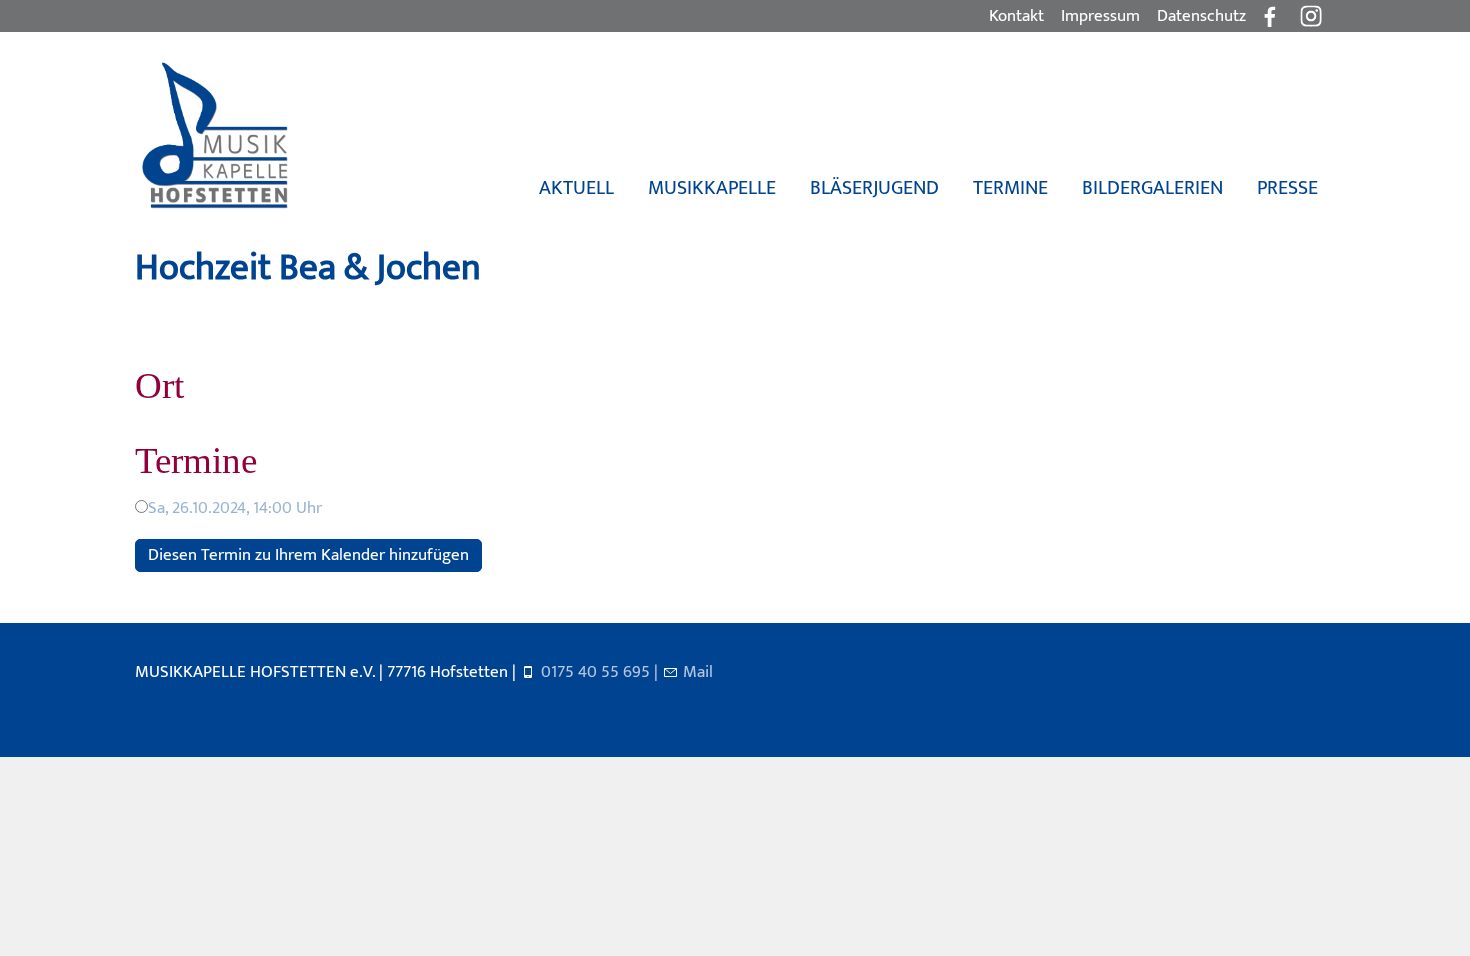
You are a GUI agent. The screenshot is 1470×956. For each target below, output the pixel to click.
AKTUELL (576, 188)
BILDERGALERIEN (1152, 188)
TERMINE (1010, 188)
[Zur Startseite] (214, 136)
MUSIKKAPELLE (712, 188)
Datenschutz (1201, 16)
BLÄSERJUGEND (874, 188)
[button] (1311, 16)
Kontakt (1016, 16)
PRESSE (1287, 188)
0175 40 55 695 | (601, 672)
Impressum (1100, 16)
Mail (698, 672)
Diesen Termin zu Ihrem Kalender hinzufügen (308, 555)
